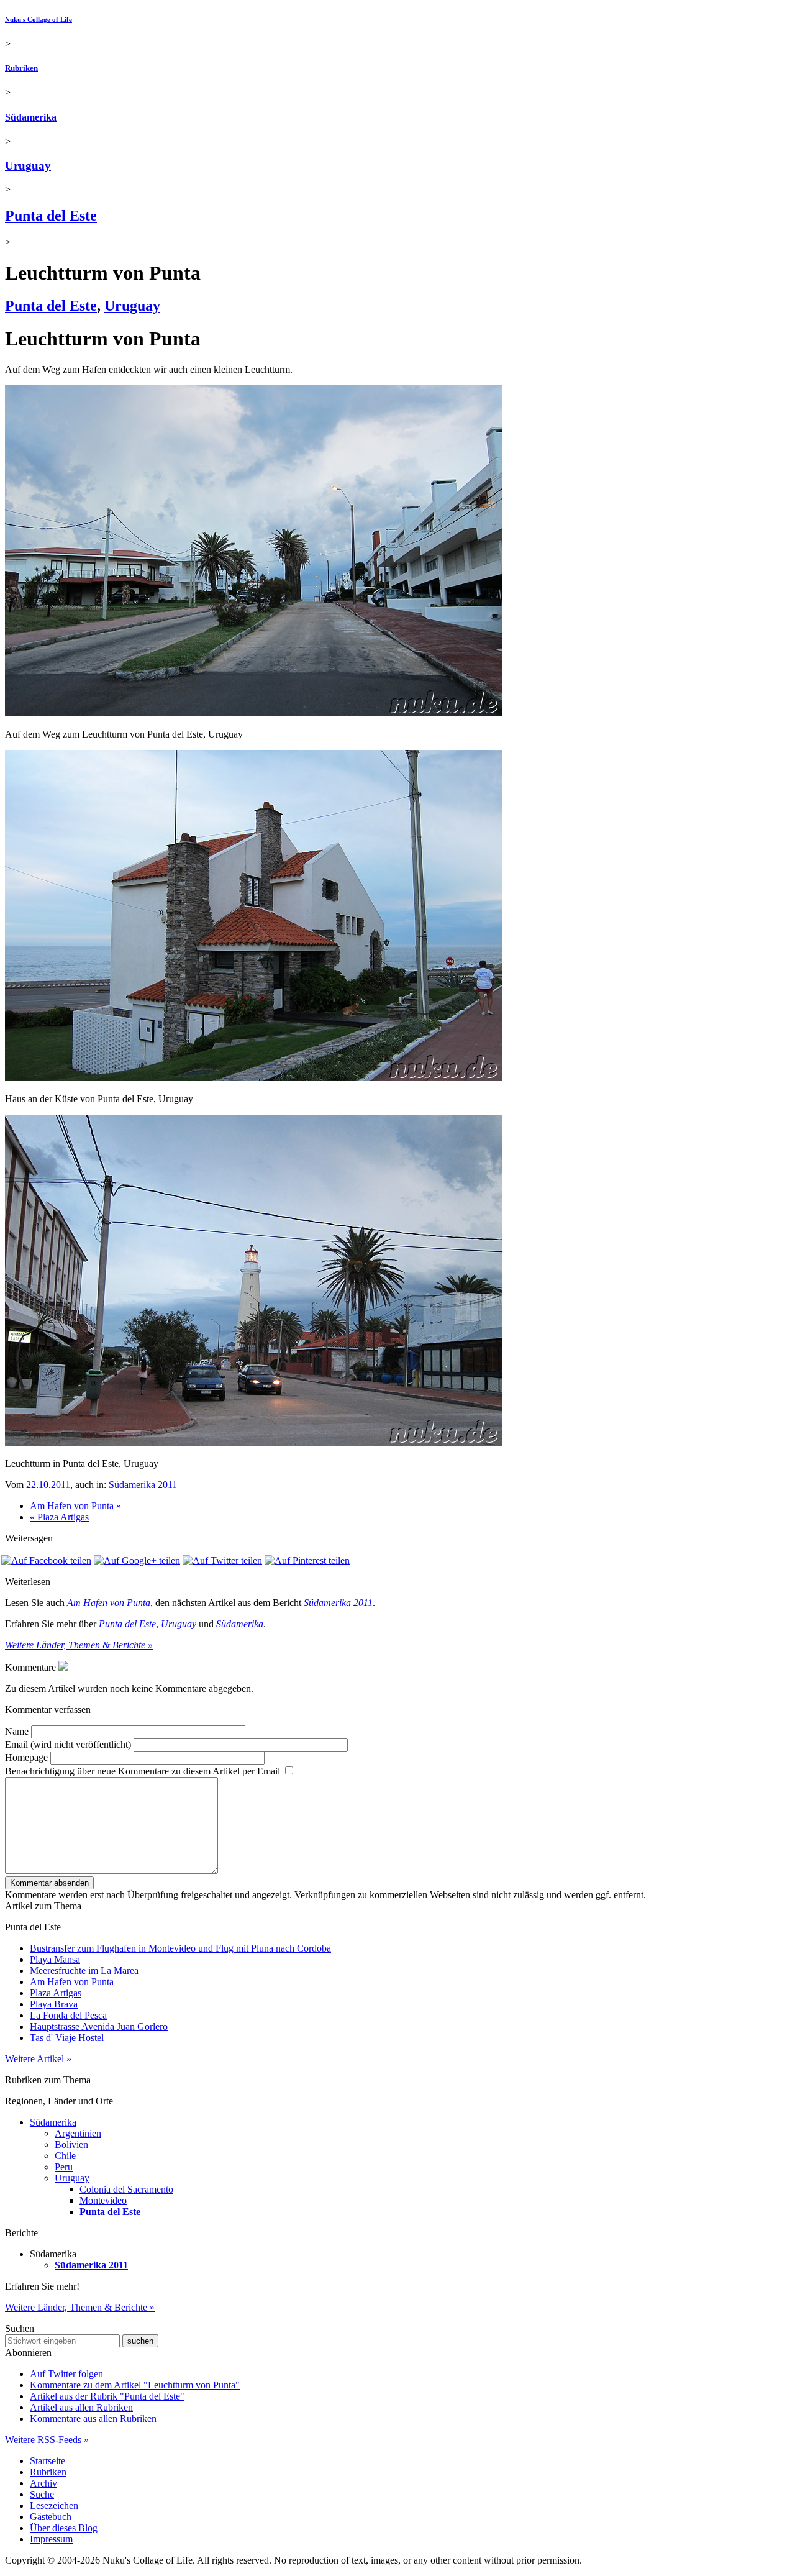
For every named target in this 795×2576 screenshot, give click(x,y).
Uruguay (28, 166)
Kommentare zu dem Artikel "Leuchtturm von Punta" (135, 2385)
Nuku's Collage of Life (39, 19)
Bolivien (71, 2144)
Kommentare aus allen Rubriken (93, 2418)
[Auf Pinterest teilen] (307, 1560)
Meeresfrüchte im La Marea (84, 1971)
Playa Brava (54, 2004)
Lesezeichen (54, 2505)
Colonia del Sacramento (126, 2189)
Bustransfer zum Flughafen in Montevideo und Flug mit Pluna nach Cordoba (180, 1948)
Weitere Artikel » (38, 2059)
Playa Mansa (55, 1959)
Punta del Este (51, 216)
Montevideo (103, 2200)
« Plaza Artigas (59, 1517)
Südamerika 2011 (143, 1485)
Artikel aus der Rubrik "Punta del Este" (107, 2396)
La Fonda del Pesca (68, 2015)
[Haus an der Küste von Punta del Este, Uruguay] (253, 1078)
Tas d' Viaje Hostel (67, 2038)
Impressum (51, 2539)
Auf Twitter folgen (66, 2374)
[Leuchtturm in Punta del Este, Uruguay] (253, 1442)
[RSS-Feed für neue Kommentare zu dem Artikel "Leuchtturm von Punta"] (63, 1667)
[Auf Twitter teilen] (222, 1560)
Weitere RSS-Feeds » (47, 2440)
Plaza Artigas (56, 1993)
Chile (65, 2156)
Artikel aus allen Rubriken (81, 2407)
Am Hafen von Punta (109, 1603)
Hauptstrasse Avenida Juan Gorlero (99, 2026)
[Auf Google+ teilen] (137, 1560)
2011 (61, 1485)
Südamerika (31, 117)
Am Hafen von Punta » (75, 1506)
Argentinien (78, 2133)
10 (43, 1485)
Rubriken (21, 68)
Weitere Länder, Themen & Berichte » (79, 1645)
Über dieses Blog (64, 2528)
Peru (64, 2167)
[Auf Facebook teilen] (46, 1560)
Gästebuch (51, 2517)
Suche (42, 2494)
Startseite (48, 2461)
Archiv (43, 2483)
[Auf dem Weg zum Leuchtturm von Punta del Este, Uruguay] (253, 713)
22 (31, 1485)
